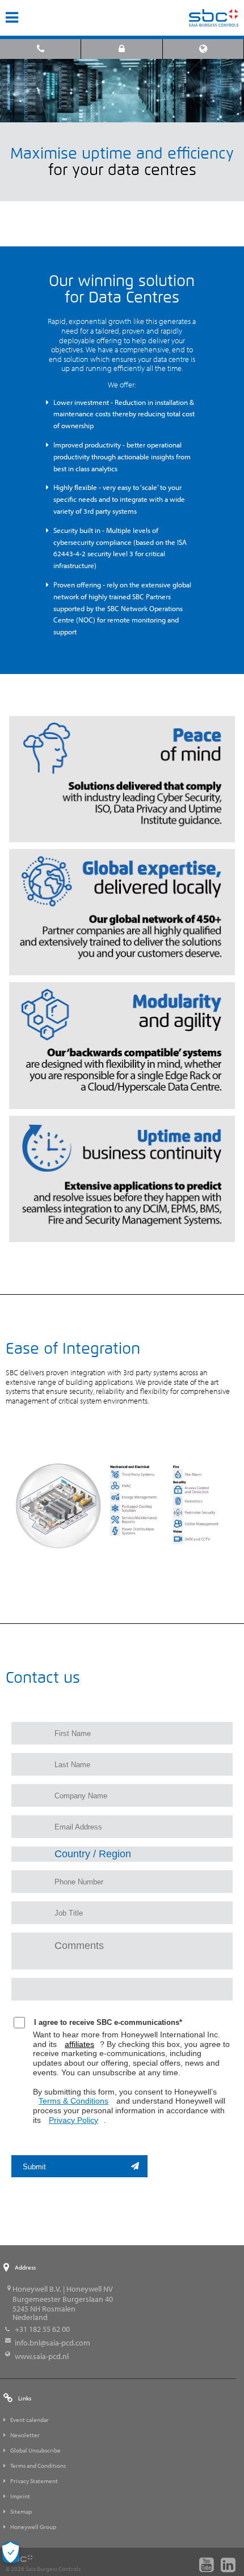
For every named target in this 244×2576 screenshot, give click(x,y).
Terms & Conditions (73, 2101)
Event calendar (30, 2420)
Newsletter (25, 2435)
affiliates (79, 2044)
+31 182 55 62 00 (42, 2329)
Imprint (20, 2496)
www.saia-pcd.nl (42, 2356)
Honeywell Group (33, 2527)
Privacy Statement (34, 2481)
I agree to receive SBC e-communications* (108, 2022)
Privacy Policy (73, 2120)
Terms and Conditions (38, 2466)
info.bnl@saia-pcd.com (52, 2343)
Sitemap (21, 2511)
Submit (34, 2167)
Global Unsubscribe (35, 2450)
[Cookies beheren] (11, 2552)
